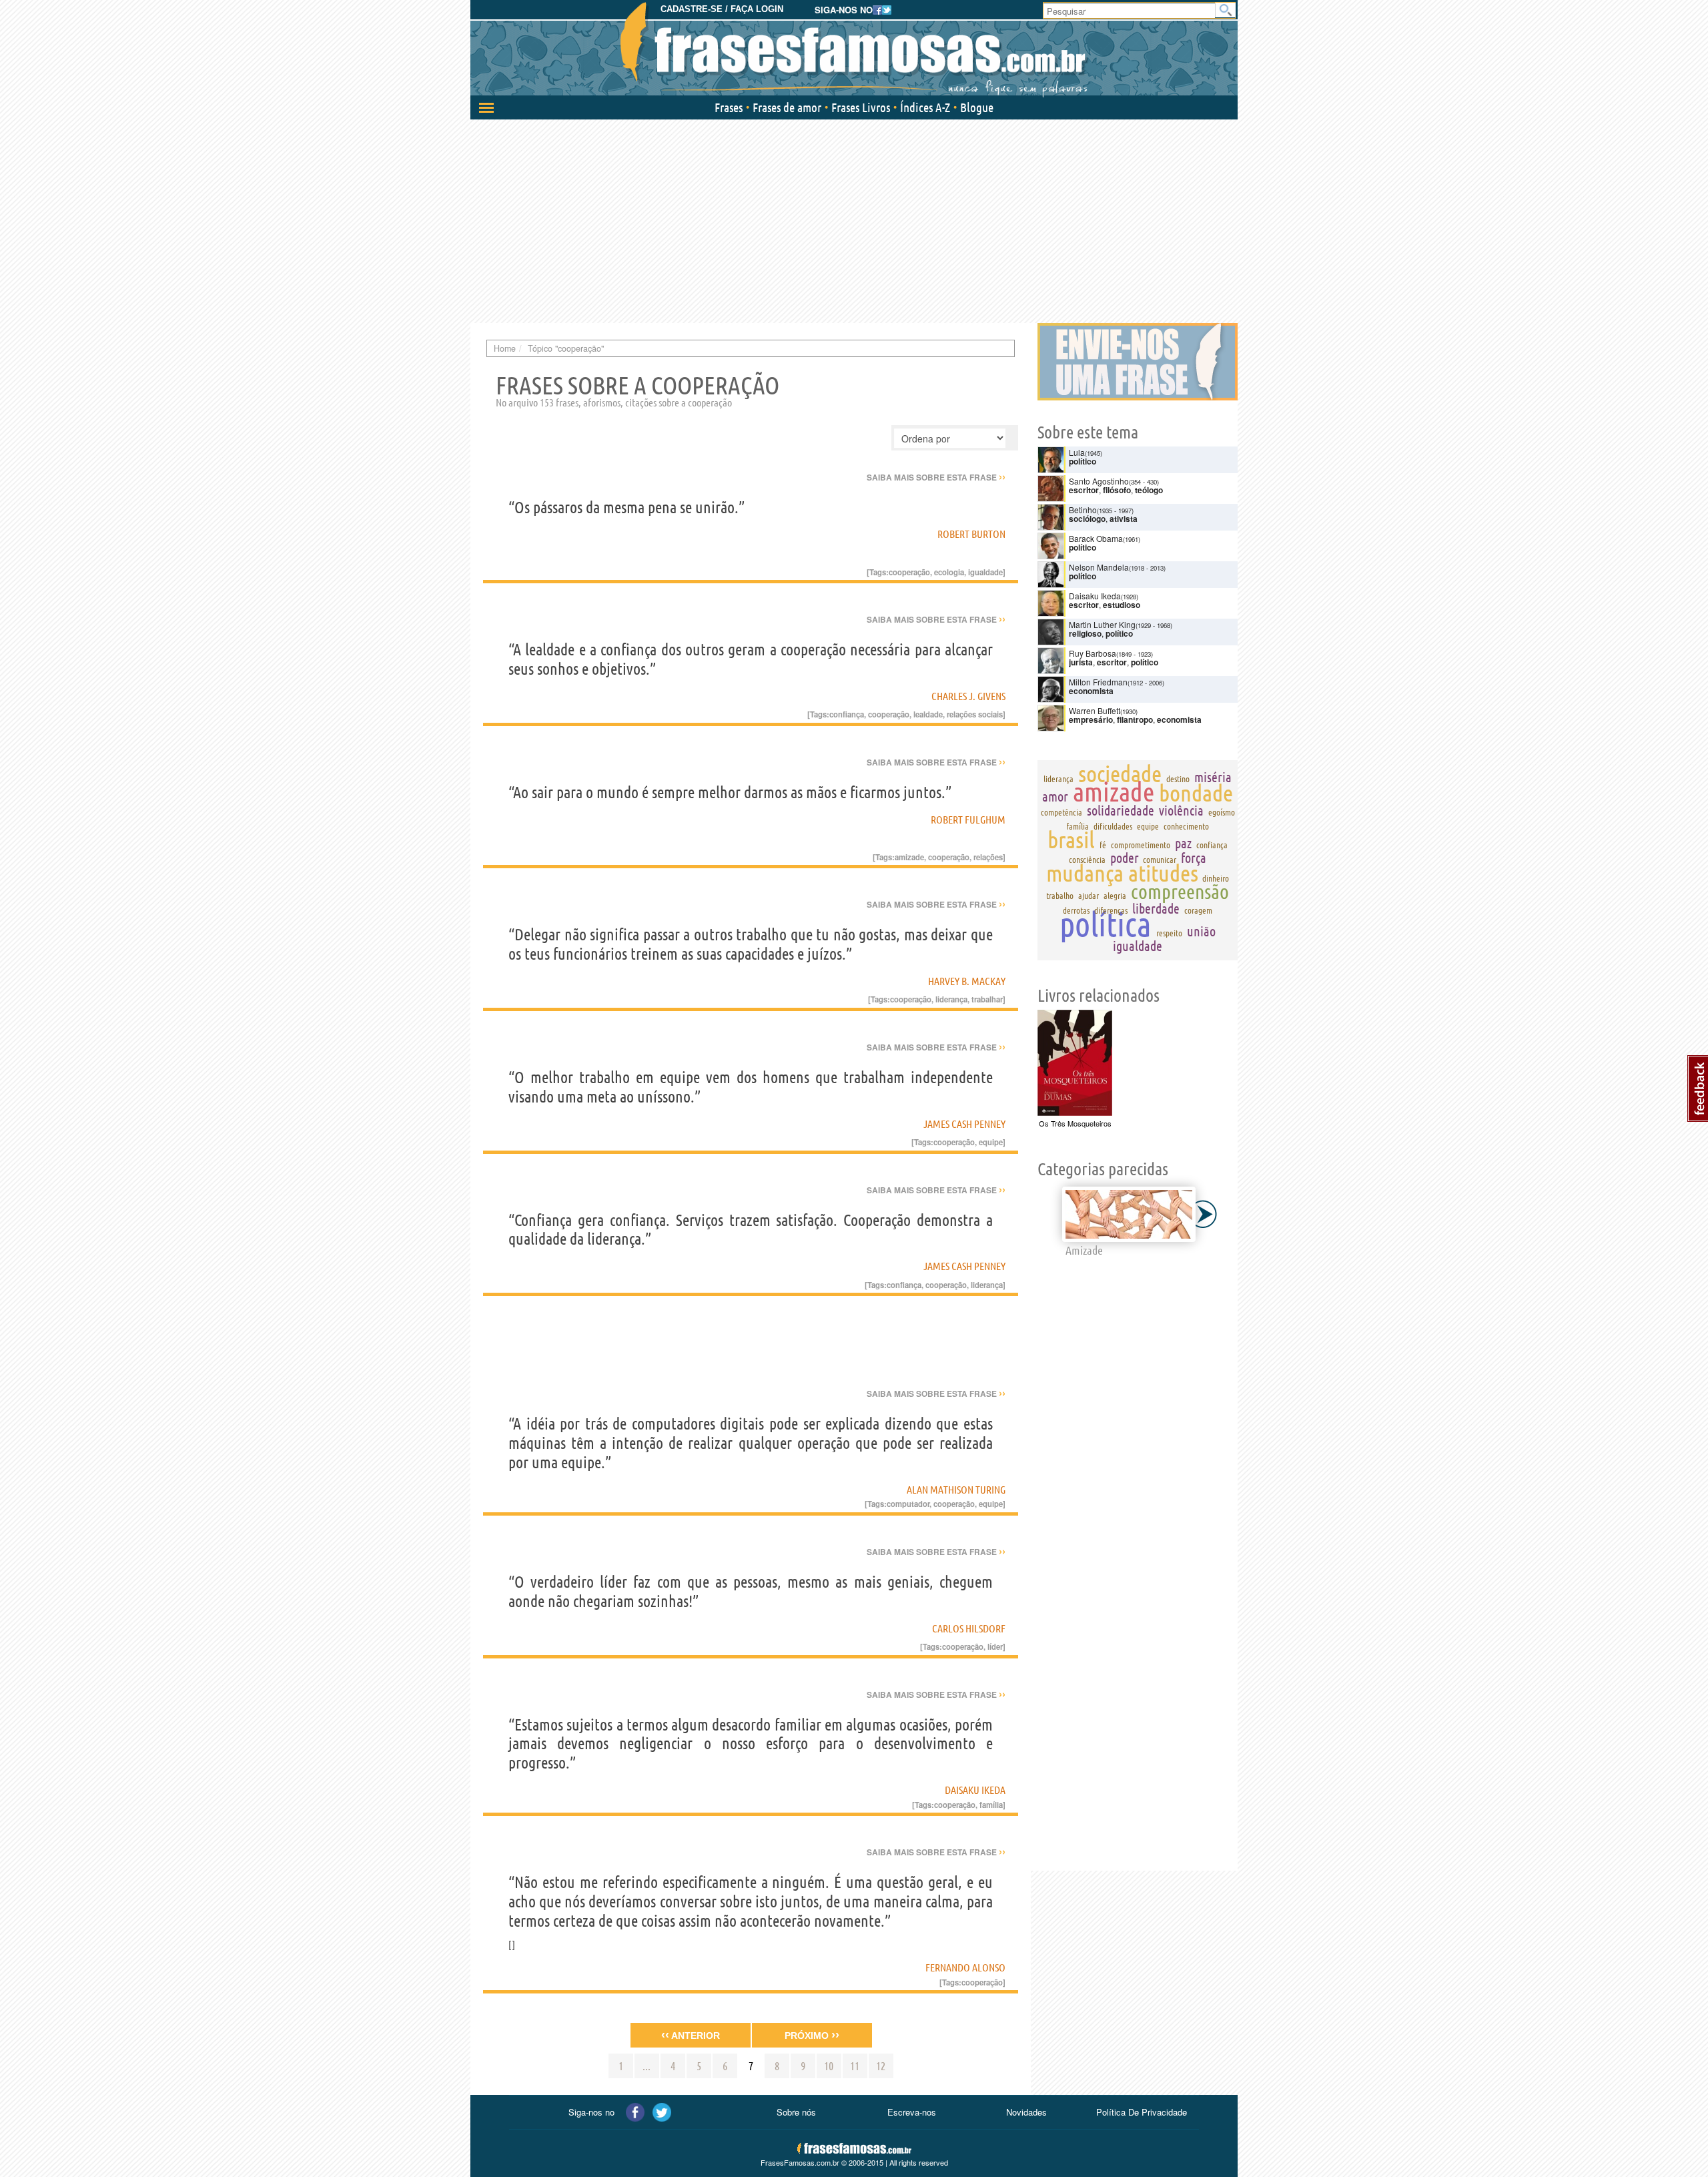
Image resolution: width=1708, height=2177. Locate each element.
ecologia (949, 572)
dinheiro (1216, 878)
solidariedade (1121, 811)
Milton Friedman (1098, 682)
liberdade (1156, 909)
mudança (1085, 873)
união (1201, 931)
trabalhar (987, 999)
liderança (951, 999)
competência (1061, 812)
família (991, 1805)
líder (995, 1646)
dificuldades (1113, 826)
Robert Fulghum (968, 820)
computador (908, 1504)
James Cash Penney (964, 1124)
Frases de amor (787, 107)
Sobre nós (796, 2112)
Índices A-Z (925, 107)
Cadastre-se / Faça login (722, 9)
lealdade (928, 714)
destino (1178, 779)
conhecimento (1186, 826)
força (1194, 858)
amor (1055, 797)
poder (1125, 858)
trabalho (1060, 896)
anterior (691, 2035)
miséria (1213, 777)
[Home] (854, 50)
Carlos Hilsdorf (969, 1628)
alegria (1115, 896)
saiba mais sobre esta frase (936, 477)
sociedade (1120, 773)
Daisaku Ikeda (975, 1790)
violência (1181, 811)
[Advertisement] (854, 220)
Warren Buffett (1095, 710)
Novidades (1026, 2112)
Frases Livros (861, 107)
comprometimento (1141, 845)
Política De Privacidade (1142, 2112)
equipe (991, 1142)
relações (988, 857)
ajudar (1089, 896)
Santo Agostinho (1099, 481)
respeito (1169, 933)
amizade (909, 857)
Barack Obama (1096, 538)
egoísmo (1222, 812)
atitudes (1163, 873)
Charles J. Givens (968, 696)
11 (855, 2066)
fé (1103, 845)
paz (1183, 843)
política (1106, 924)
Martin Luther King (1102, 624)
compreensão (1180, 892)
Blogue (977, 107)
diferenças (1111, 910)
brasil (1071, 840)
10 (829, 2066)
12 (881, 2066)
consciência (1087, 860)
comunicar (1160, 860)
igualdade (985, 572)
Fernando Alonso (965, 1967)
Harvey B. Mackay (967, 981)
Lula (1077, 452)
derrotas (1076, 910)
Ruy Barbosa (1093, 653)
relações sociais (975, 714)
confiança (847, 714)
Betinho (1083, 510)
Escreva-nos (912, 2112)
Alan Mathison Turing (956, 1490)
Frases (729, 107)
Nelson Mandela (1099, 567)
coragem (1198, 910)
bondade (1196, 793)
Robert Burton (971, 534)
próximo (812, 2035)
